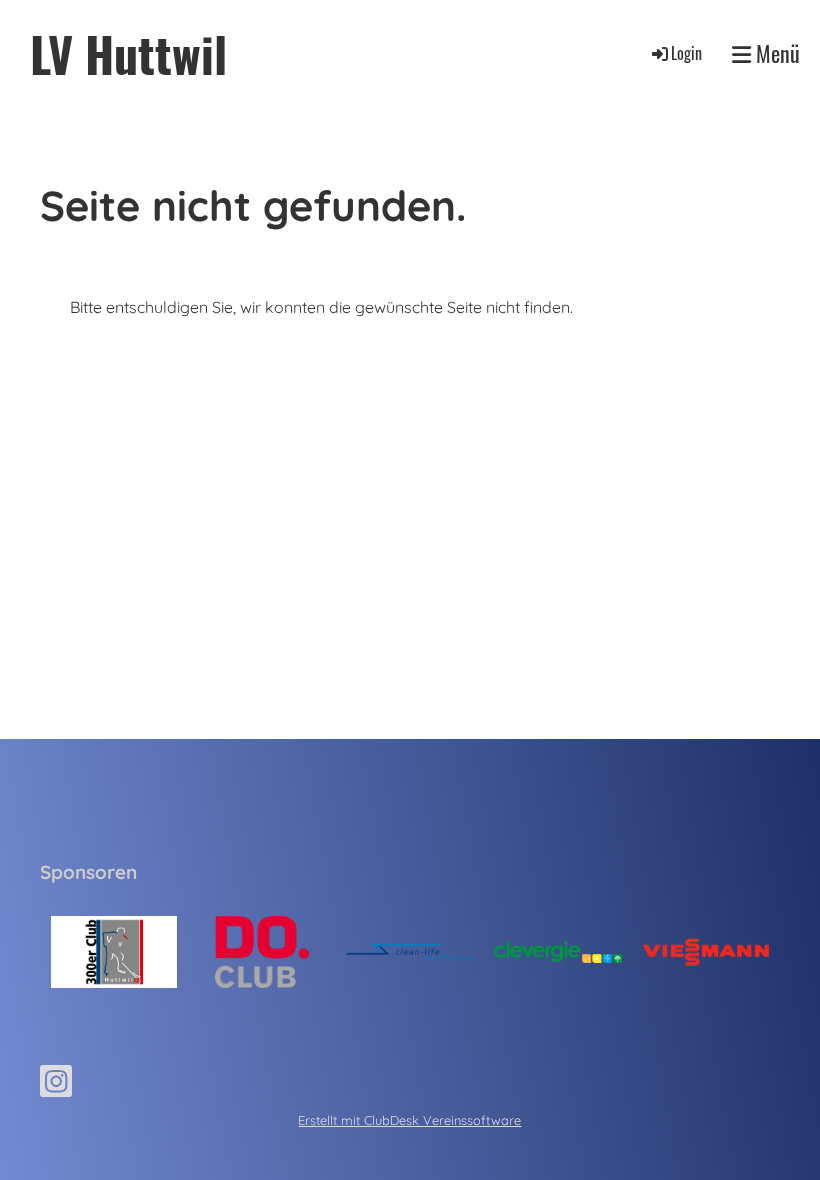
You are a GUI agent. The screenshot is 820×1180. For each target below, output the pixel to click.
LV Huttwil (128, 53)
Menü (775, 53)
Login (686, 53)
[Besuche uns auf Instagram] (56, 1085)
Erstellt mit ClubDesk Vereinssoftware (409, 1120)
